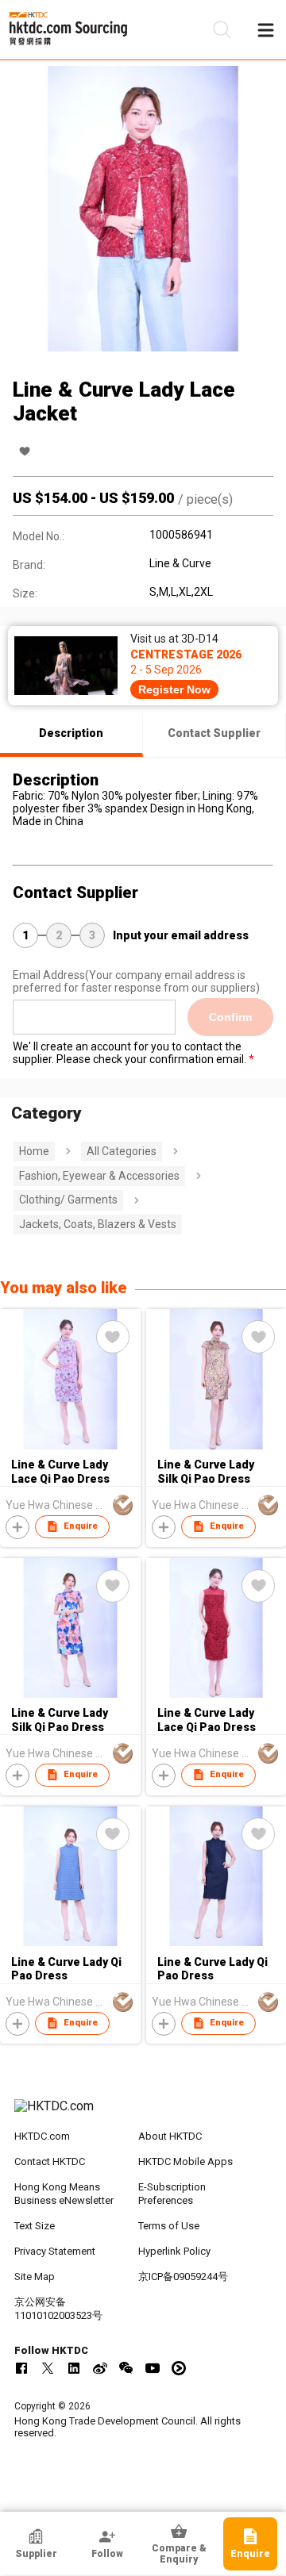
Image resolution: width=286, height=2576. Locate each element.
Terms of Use (169, 2226)
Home (34, 1151)
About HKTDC (170, 2136)
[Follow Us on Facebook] (21, 2368)
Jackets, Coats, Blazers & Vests (98, 1224)
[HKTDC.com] (143, 2114)
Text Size (35, 2226)
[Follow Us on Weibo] (100, 2368)
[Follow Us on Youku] (179, 2368)
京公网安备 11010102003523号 (58, 2309)
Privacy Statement (55, 2251)
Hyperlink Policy (174, 2251)
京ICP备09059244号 (183, 2277)
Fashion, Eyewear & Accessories (99, 1176)
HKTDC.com (42, 2136)
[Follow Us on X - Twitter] (48, 2368)
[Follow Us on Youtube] (153, 2368)
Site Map (35, 2277)
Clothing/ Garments (68, 1200)
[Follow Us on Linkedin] (74, 2368)
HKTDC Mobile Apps (186, 2161)
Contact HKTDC (50, 2161)
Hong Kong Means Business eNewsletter (64, 2194)
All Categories (122, 1151)
